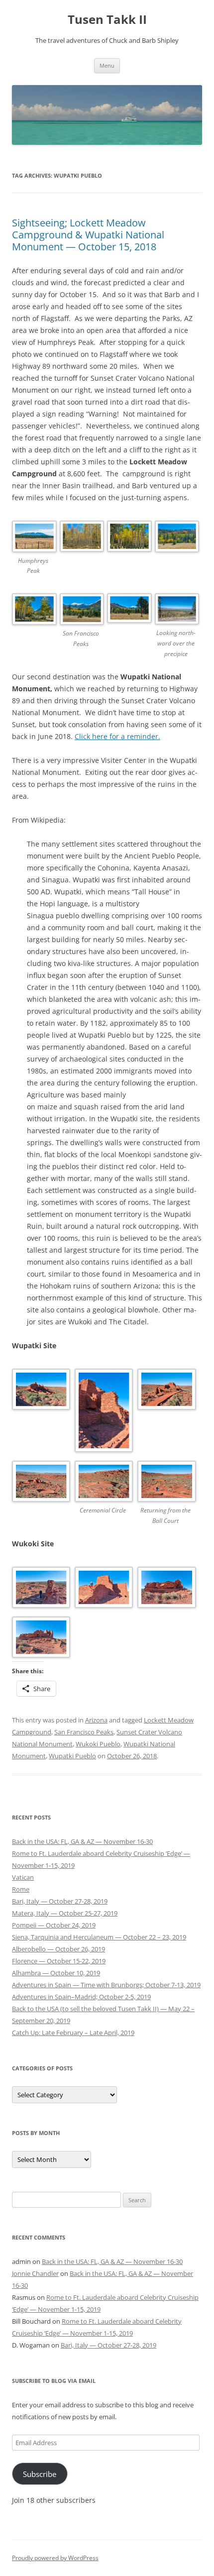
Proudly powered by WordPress (55, 2558)
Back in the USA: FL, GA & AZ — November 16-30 (82, 1841)
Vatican (23, 1877)
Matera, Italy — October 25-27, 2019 (65, 1913)
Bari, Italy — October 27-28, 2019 (60, 1901)
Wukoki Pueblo (98, 1744)
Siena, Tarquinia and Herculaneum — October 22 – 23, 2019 (99, 1937)
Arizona (96, 1720)
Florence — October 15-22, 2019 (59, 1961)
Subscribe (40, 2474)
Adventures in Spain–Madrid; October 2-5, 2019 (81, 1997)
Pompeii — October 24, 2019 (54, 1925)
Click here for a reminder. (117, 736)
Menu (107, 65)
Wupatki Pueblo (72, 1756)
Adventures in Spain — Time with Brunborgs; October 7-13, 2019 (106, 1985)
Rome (21, 1889)
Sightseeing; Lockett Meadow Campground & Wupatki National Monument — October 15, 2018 (88, 235)
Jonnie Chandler (35, 2273)
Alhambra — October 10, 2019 (56, 1973)
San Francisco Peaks (84, 1732)
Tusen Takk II (107, 20)
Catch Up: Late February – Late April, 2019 (73, 2033)
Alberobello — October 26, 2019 (58, 1949)
